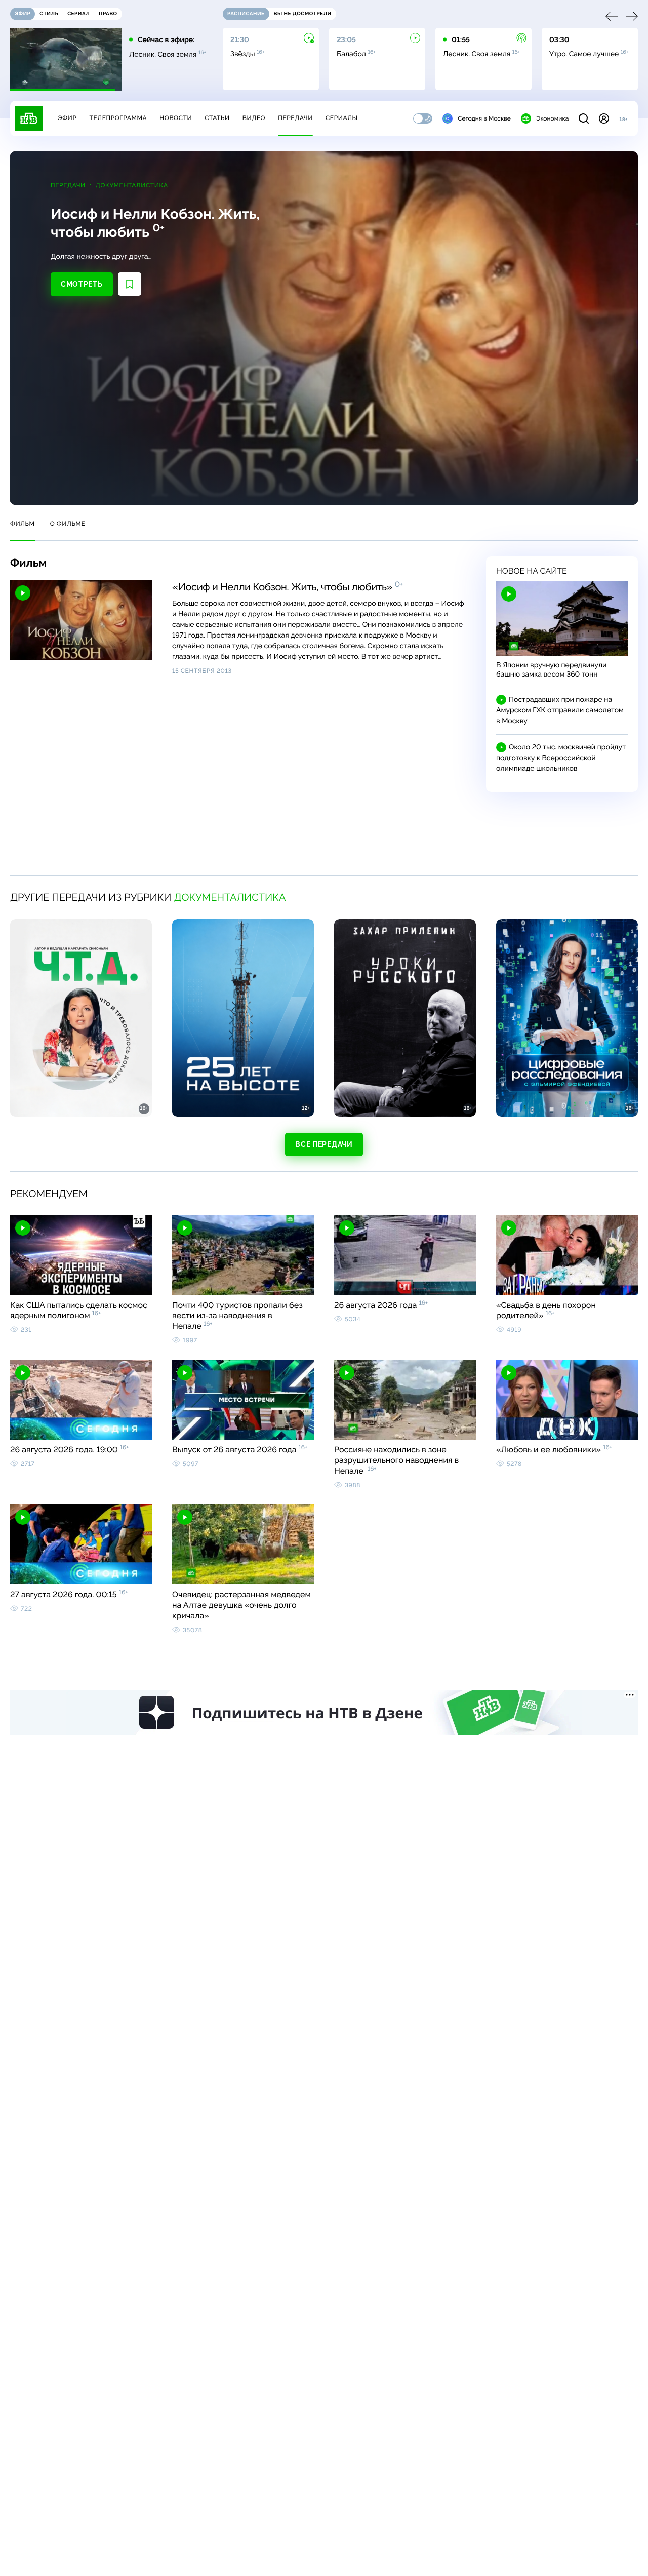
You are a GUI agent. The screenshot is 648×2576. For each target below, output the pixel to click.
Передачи (295, 118)
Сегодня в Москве (484, 118)
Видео (254, 118)
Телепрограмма (118, 118)
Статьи (217, 118)
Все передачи (324, 1144)
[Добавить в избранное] (130, 284)
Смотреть (82, 284)
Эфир (67, 118)
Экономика (552, 118)
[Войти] (604, 118)
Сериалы (342, 118)
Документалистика (132, 185)
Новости (176, 118)
